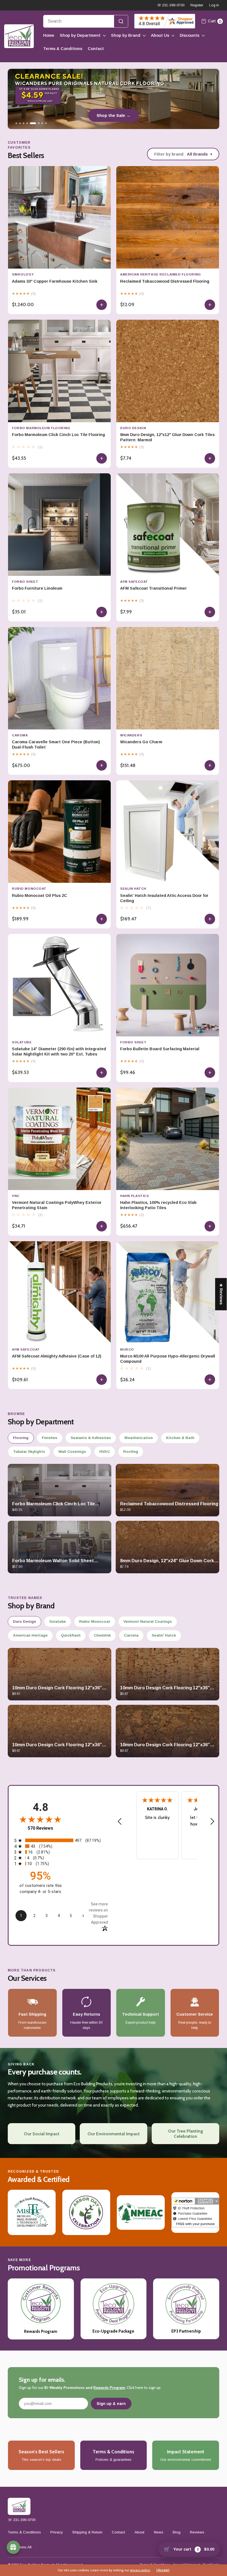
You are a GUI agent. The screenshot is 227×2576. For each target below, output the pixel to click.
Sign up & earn (111, 2404)
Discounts (189, 35)
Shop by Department (80, 35)
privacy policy (140, 2570)
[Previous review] (120, 1822)
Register (197, 5)
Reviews (197, 2532)
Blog (177, 2532)
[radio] (61, 1840)
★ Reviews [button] (221, 1294)
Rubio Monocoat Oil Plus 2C (39, 896)
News (159, 2532)
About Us (160, 35)
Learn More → (114, 115)
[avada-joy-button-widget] (13, 2547)
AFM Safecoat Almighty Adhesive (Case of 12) (57, 1356)
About (140, 2532)
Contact (96, 49)
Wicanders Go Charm (141, 742)
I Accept (163, 2570)
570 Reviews (40, 1828)
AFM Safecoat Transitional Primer (154, 588)
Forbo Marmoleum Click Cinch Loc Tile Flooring (58, 435)
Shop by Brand (126, 35)
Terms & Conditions (63, 49)
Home (49, 35)
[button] (110, 2524)
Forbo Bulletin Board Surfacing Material (160, 1049)
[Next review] (212, 1822)
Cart (215, 21)
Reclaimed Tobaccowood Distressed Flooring (165, 281)
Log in (214, 5)
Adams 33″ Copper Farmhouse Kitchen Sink (55, 281)
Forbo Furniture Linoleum (37, 588)
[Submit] (121, 21)
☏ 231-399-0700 (171, 5)
